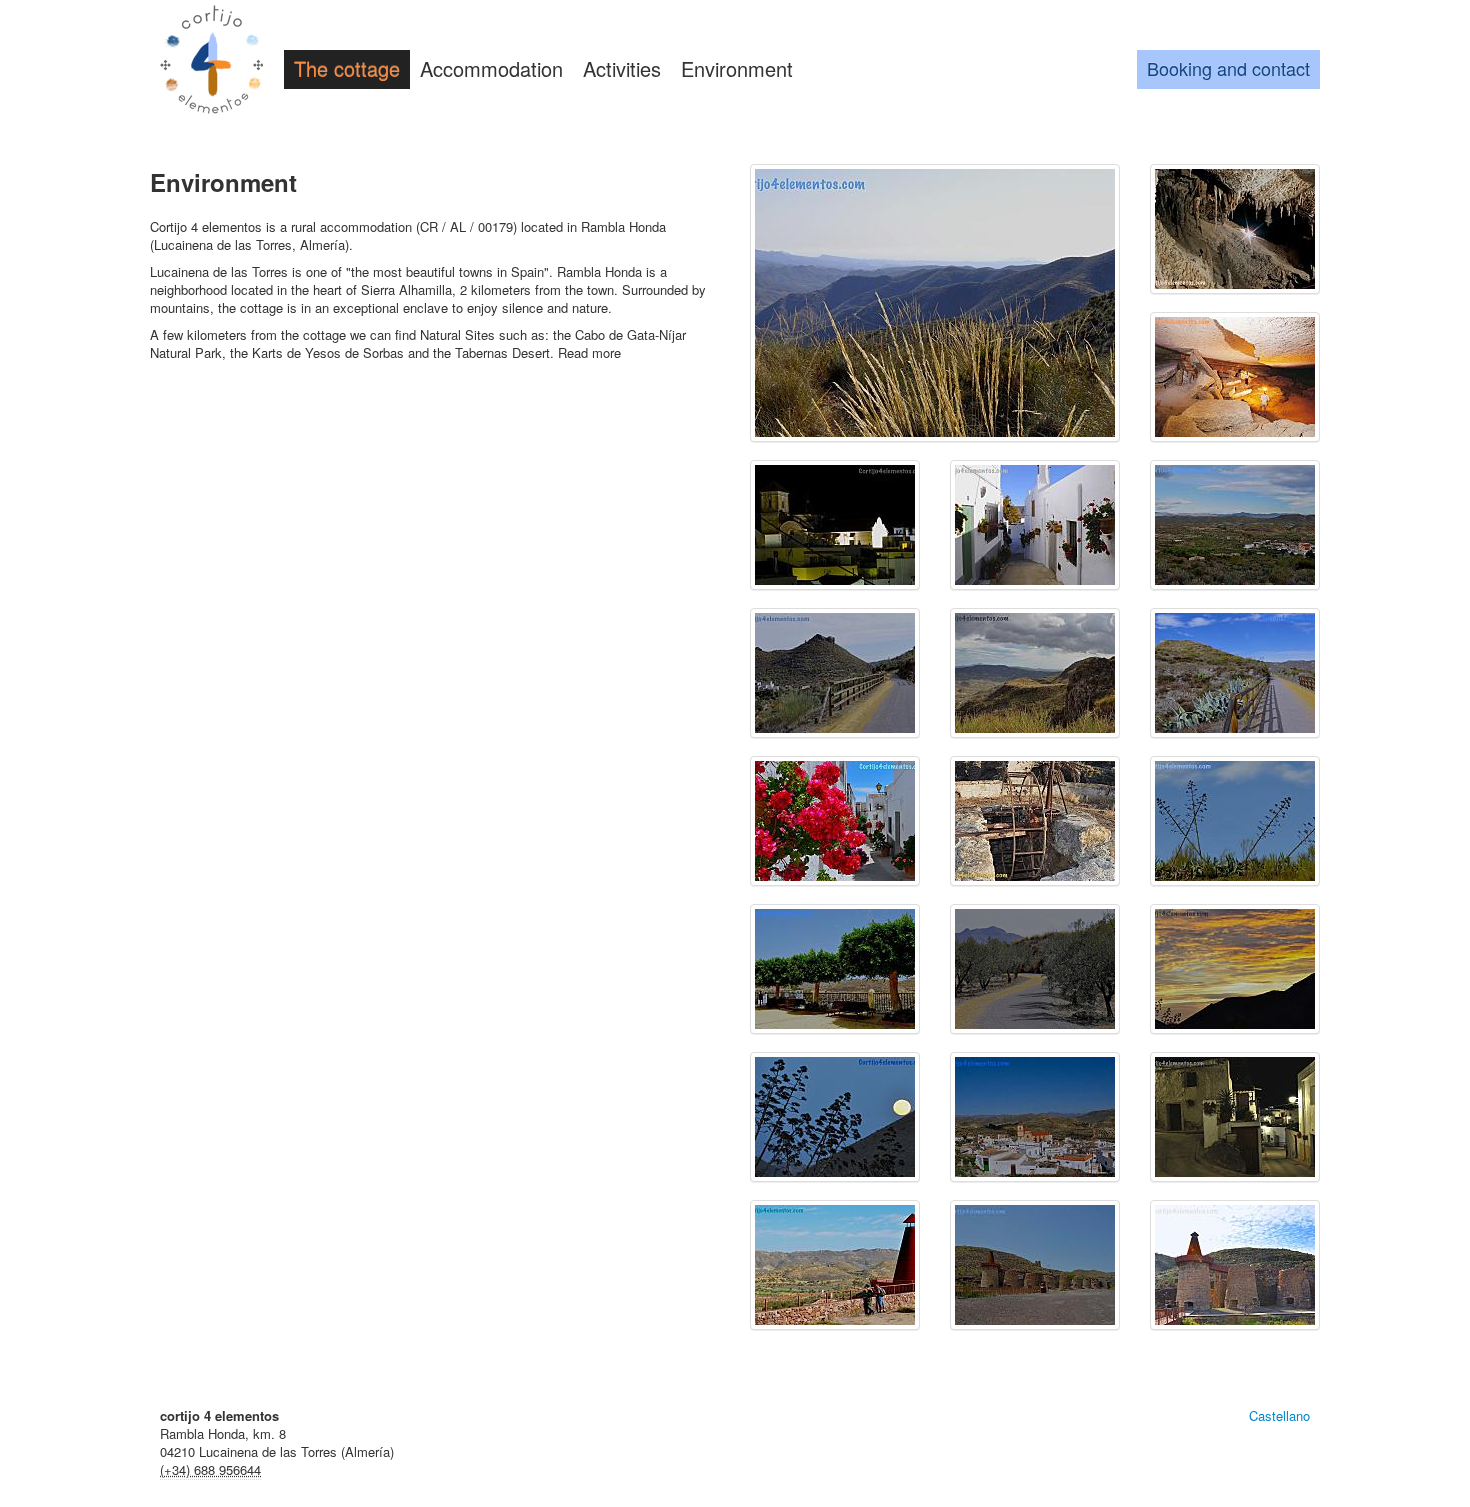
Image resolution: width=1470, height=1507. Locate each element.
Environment (737, 68)
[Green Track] (835, 673)
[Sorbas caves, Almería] (1235, 229)
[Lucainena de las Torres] (835, 525)
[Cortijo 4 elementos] (212, 62)
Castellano (1279, 1415)
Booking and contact (1228, 68)
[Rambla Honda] (1035, 821)
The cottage (347, 68)
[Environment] (935, 303)
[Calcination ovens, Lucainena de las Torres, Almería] (835, 1265)
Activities (622, 68)
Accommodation (491, 68)
